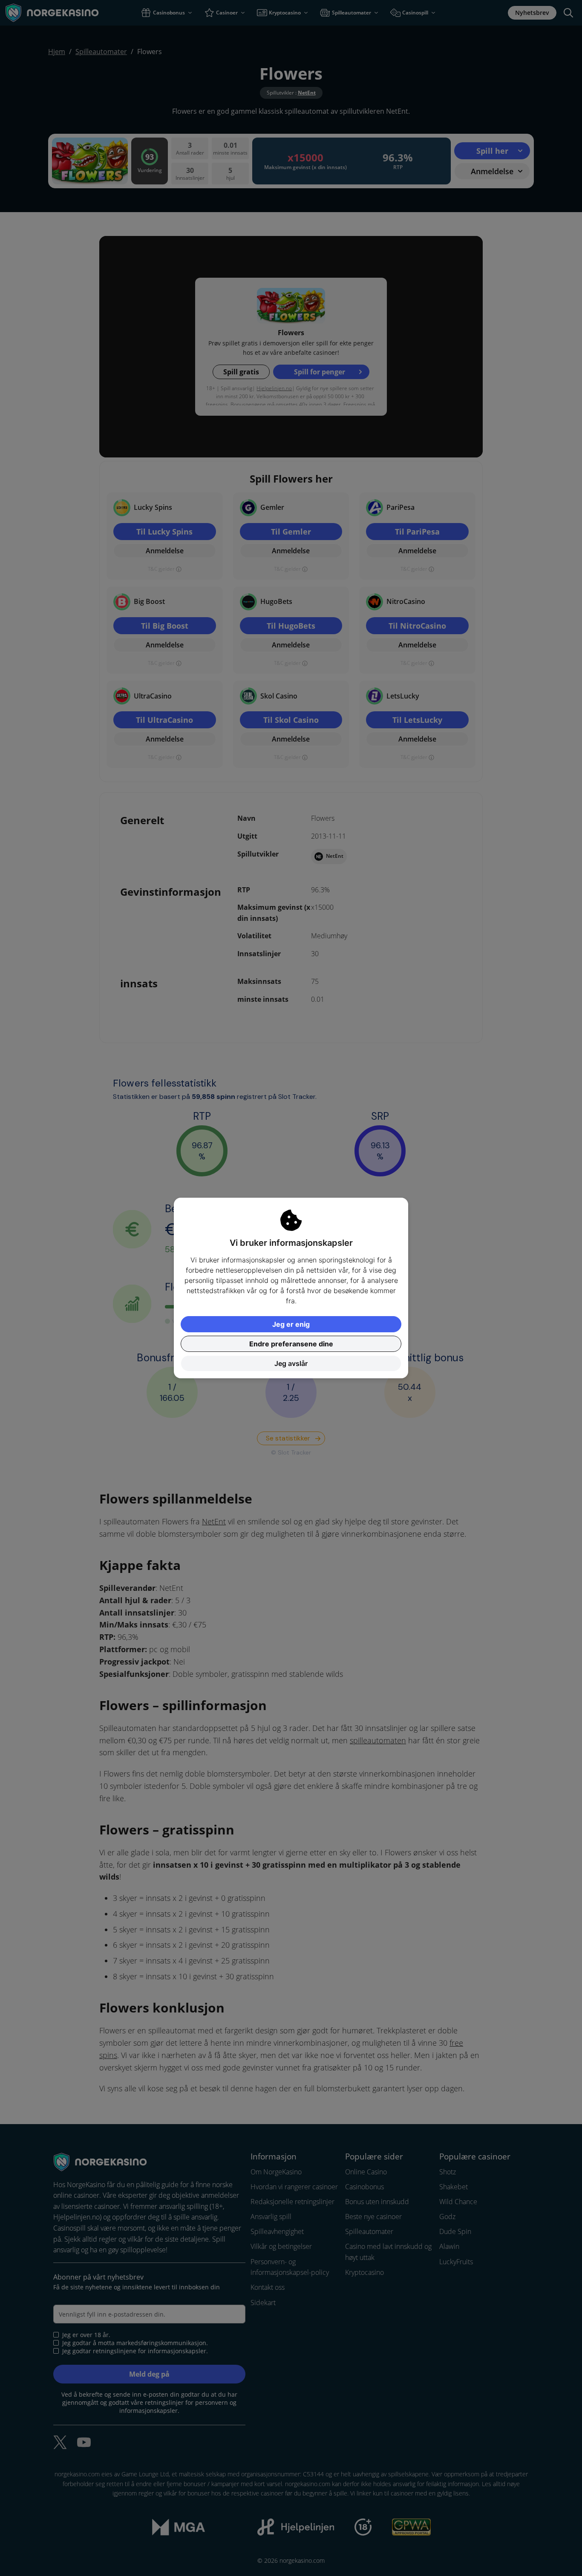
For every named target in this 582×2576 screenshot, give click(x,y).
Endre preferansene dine (291, 1344)
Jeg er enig (291, 1324)
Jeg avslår (291, 1363)
